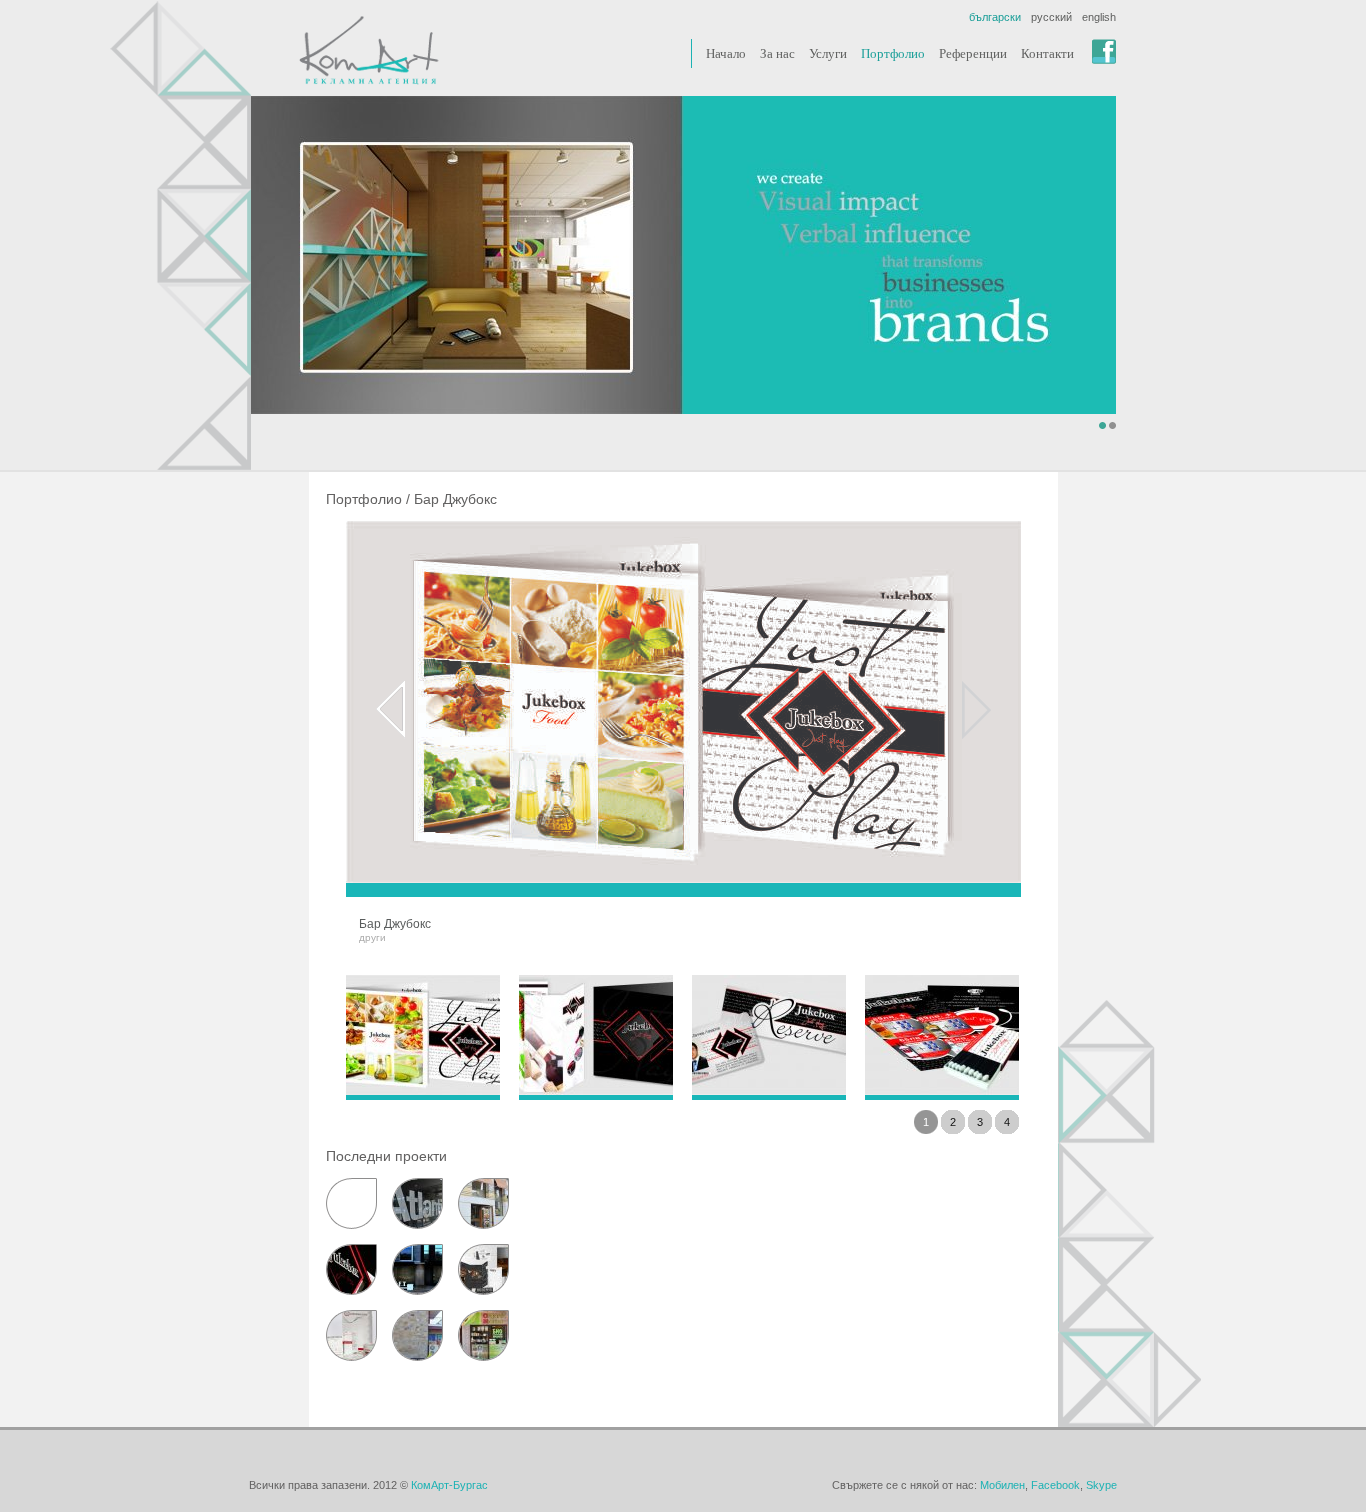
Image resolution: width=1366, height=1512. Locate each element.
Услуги (828, 53)
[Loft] (417, 1269)
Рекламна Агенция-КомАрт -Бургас (369, 50)
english (1099, 17)
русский (1051, 17)
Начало (726, 53)
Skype (1101, 1485)
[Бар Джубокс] (351, 1269)
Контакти (1047, 53)
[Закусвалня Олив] (483, 1203)
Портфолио (893, 53)
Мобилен (1002, 1485)
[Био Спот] (483, 1335)
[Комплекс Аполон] (417, 1335)
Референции (973, 53)
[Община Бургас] (351, 1203)
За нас (777, 53)
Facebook (1055, 1485)
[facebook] (1104, 51)
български (995, 17)
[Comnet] (351, 1335)
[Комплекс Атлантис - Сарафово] (417, 1203)
